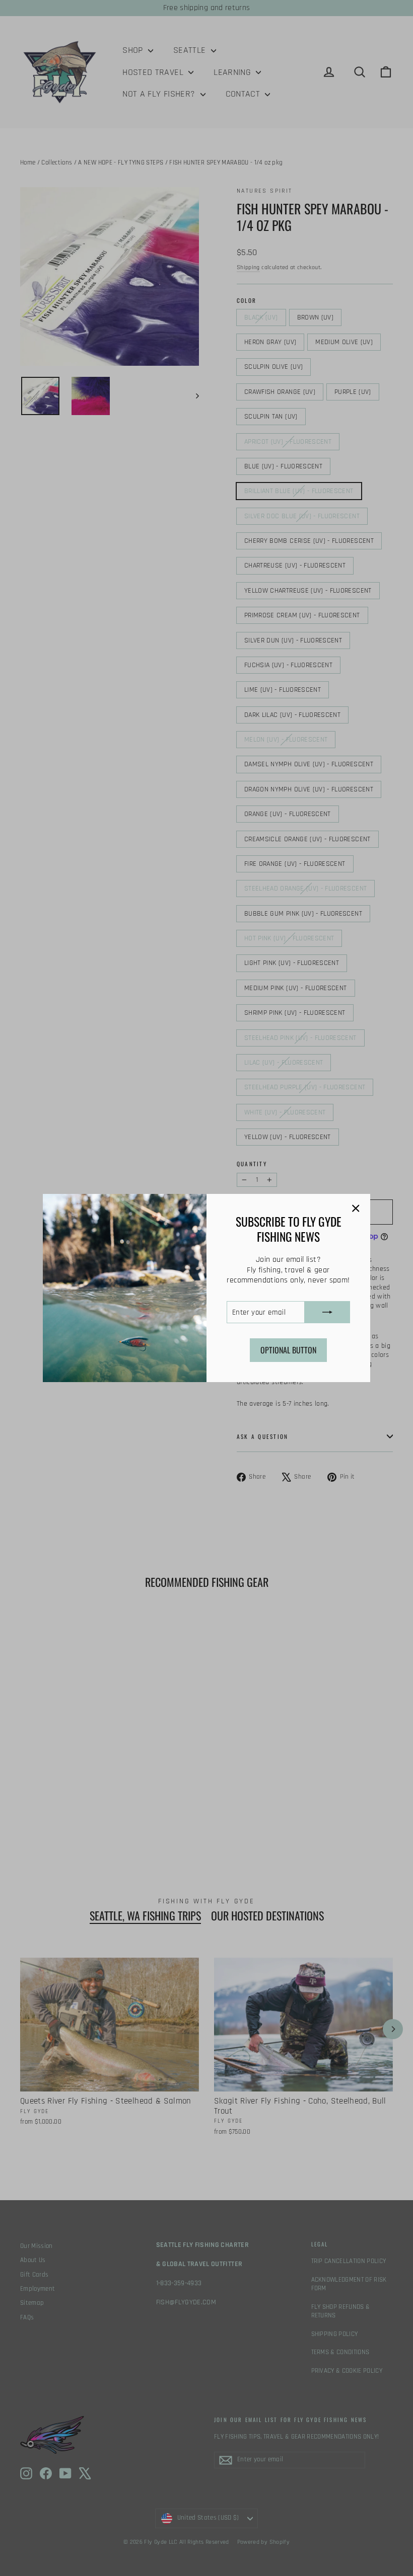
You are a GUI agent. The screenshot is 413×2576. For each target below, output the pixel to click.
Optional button (288, 1350)
